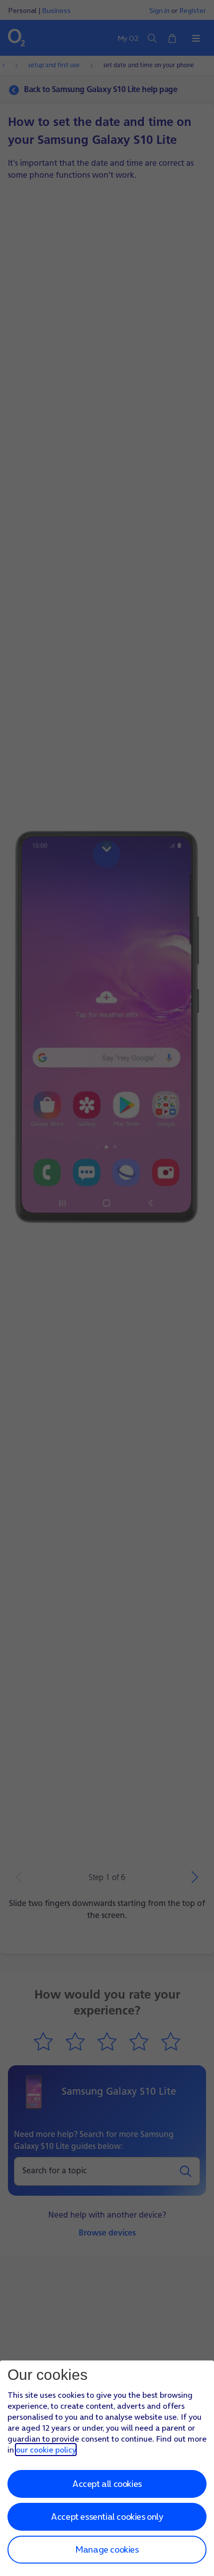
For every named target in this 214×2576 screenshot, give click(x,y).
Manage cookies (107, 2549)
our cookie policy (46, 2450)
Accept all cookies (107, 2484)
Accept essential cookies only (107, 2517)
